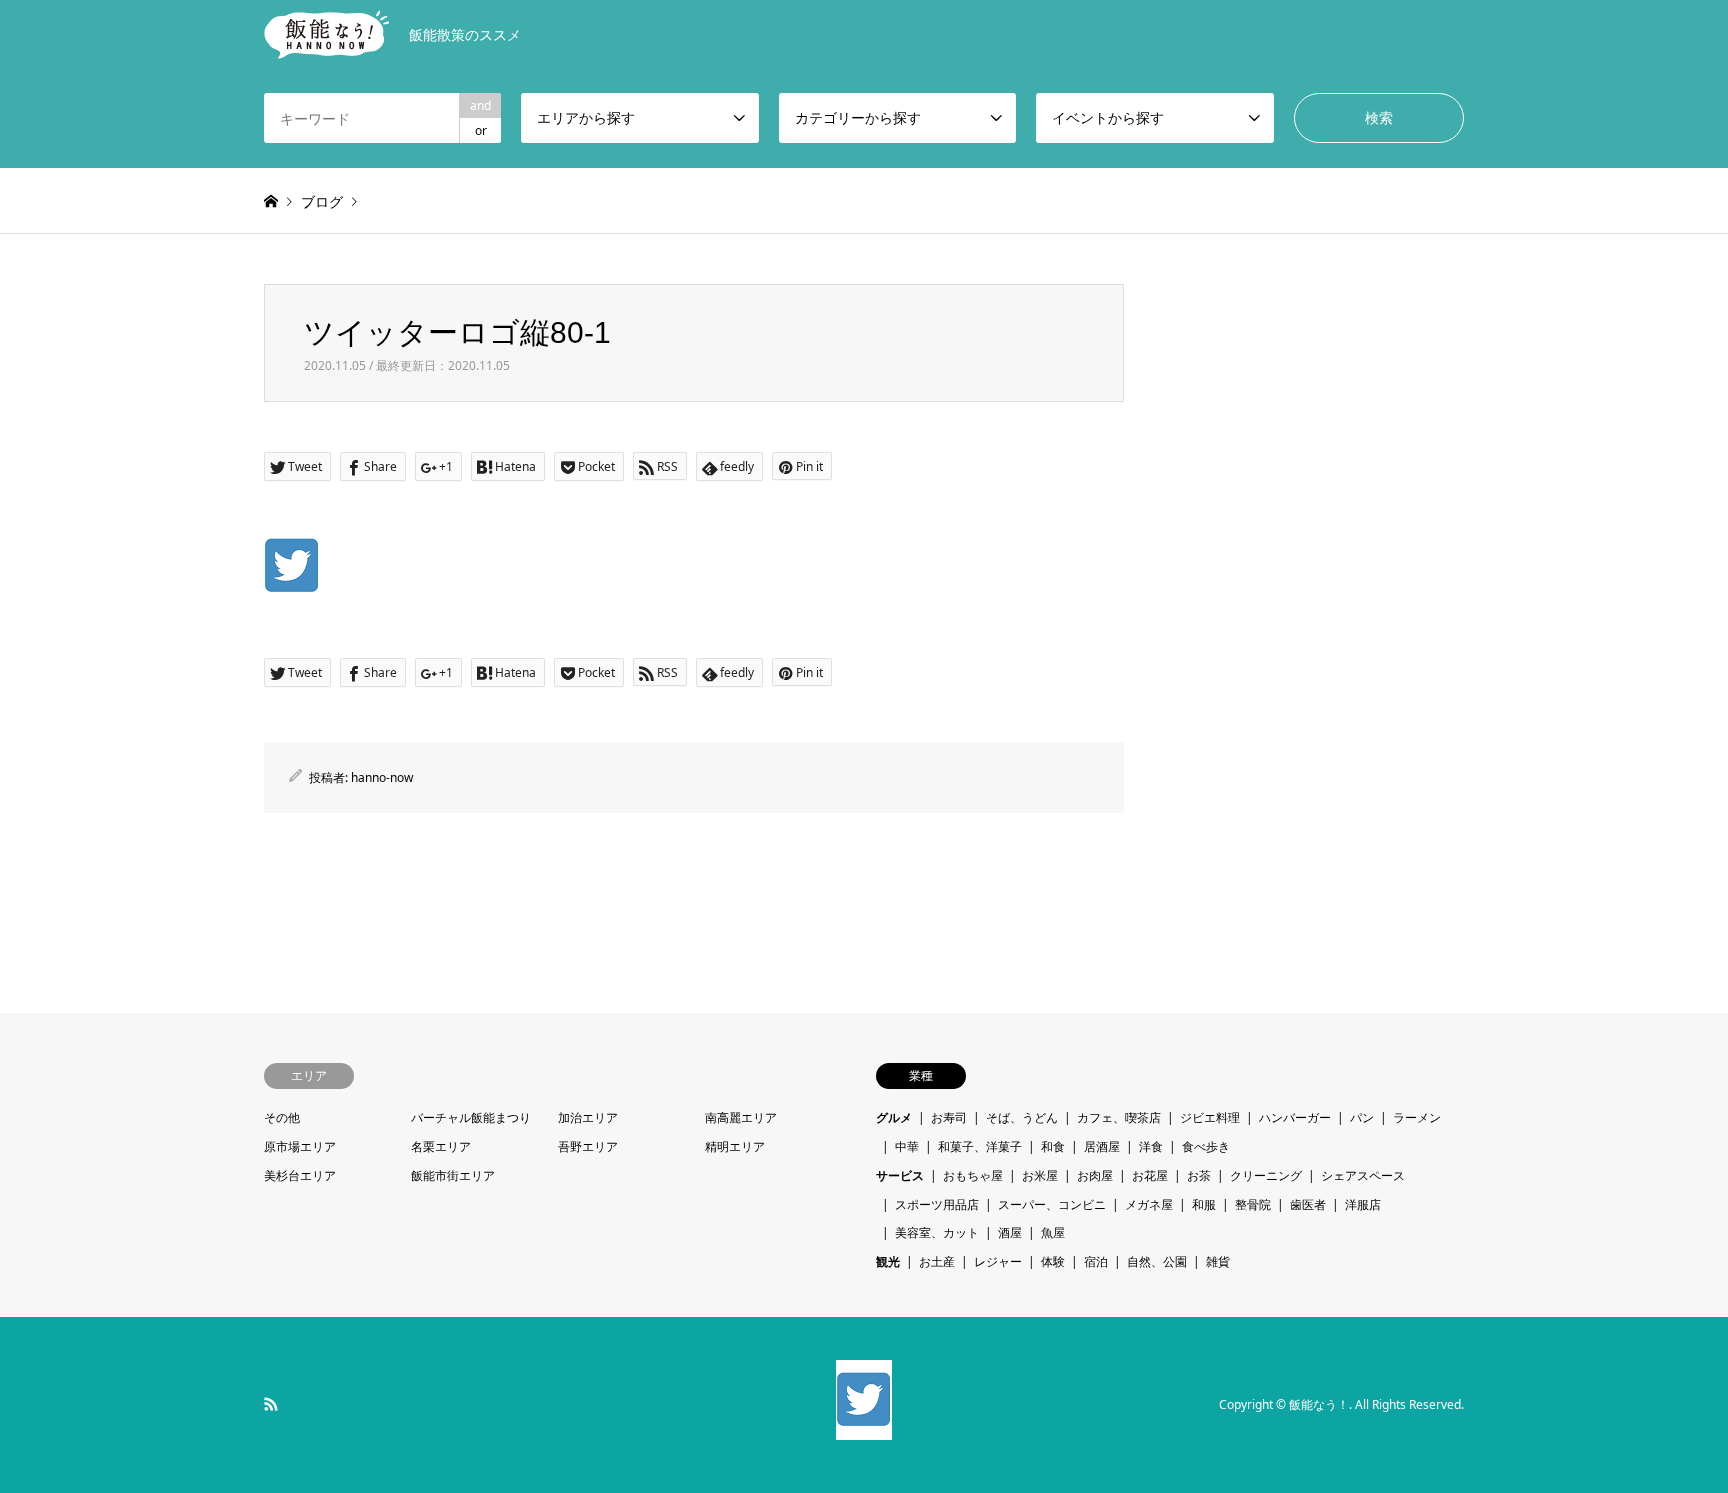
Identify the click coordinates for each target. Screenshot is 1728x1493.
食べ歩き (1206, 1146)
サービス (900, 1175)
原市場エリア (300, 1146)
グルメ (894, 1117)
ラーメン (1417, 1117)
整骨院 (1253, 1204)
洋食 (1151, 1146)
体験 (1053, 1261)
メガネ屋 (1149, 1204)
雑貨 (1218, 1261)
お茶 (1199, 1175)
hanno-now (382, 777)
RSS (271, 1404)
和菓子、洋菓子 (980, 1146)
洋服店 (1363, 1204)
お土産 (937, 1261)
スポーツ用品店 (937, 1204)
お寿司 (949, 1117)
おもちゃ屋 (973, 1175)
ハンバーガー (1295, 1117)
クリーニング (1266, 1175)
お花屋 (1150, 1175)
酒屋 (1010, 1232)
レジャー (998, 1261)
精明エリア (735, 1146)
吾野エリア (588, 1146)
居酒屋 (1102, 1146)
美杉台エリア (300, 1175)
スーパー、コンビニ (1052, 1204)
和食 (1053, 1146)
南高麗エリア (741, 1117)
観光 (888, 1261)
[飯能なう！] (864, 1427)
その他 (282, 1117)
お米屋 (1040, 1175)
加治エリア (588, 1117)
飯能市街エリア (453, 1175)
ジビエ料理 (1210, 1117)
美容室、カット (937, 1232)
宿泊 (1096, 1261)
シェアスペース (1363, 1175)
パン (1362, 1117)
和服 (1204, 1204)
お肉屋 (1095, 1175)
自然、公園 (1157, 1261)
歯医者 (1308, 1204)
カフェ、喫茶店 (1119, 1117)
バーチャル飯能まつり (471, 1117)
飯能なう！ (1319, 1404)
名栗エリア (441, 1146)
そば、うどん (1022, 1117)
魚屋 (1053, 1232)
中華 (907, 1146)
